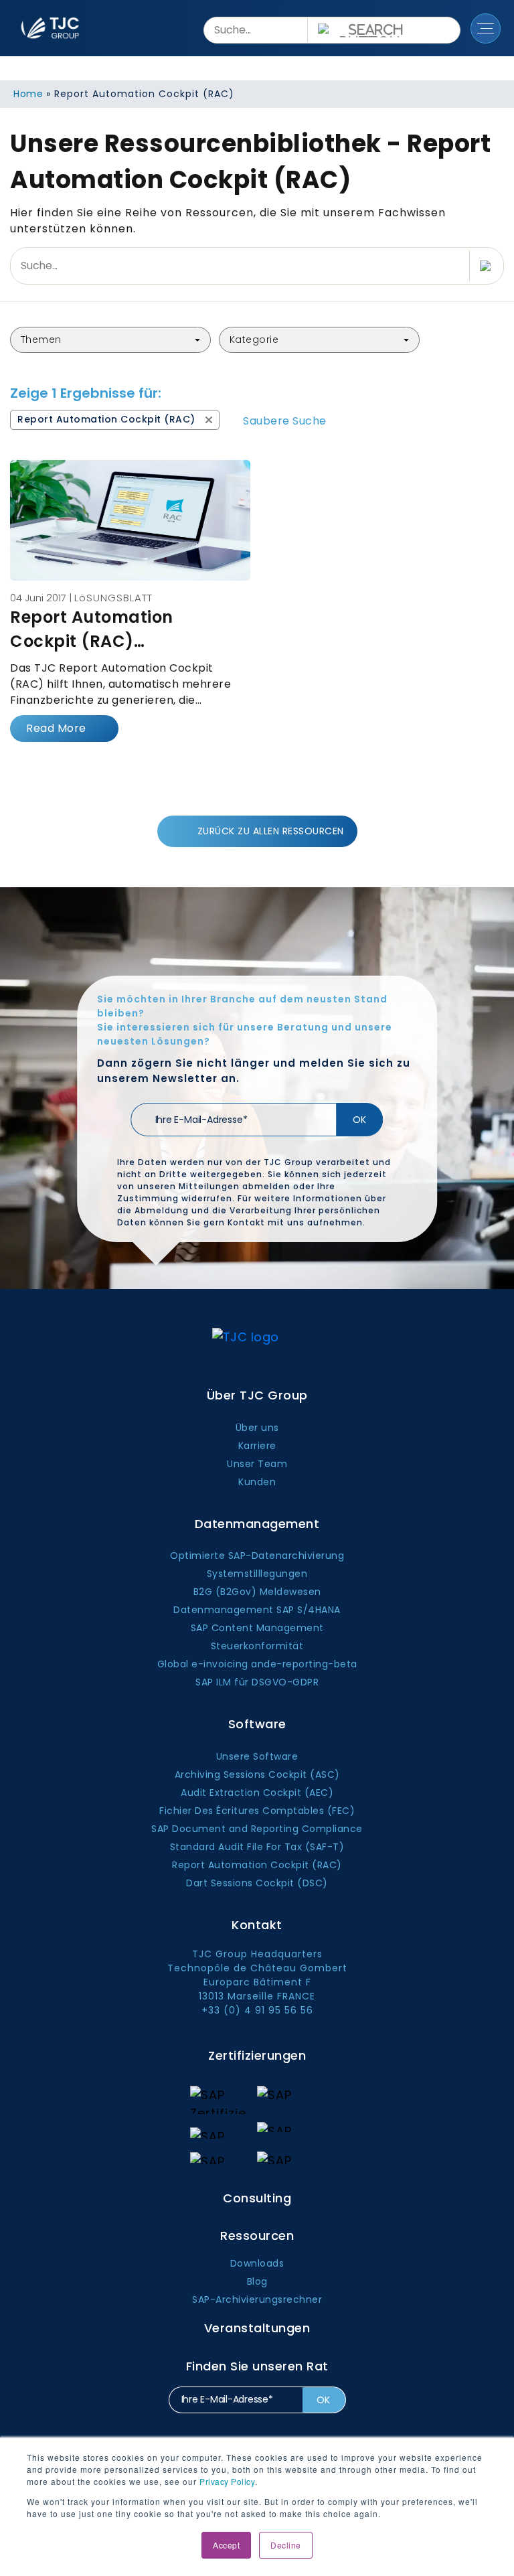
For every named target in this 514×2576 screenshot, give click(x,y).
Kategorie (254, 339)
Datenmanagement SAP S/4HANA (257, 1610)
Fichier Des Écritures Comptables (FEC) (257, 1811)
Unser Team (257, 1464)
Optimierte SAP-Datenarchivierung (257, 1556)
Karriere (257, 1446)
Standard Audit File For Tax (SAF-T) (257, 1847)
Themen (41, 339)
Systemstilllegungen (257, 1574)
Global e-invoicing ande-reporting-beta (257, 1664)
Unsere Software (257, 1756)
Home (28, 94)
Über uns (257, 1428)
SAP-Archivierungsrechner (257, 2299)
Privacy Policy (227, 2481)
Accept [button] (226, 2545)
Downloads (257, 2263)
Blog (257, 2281)
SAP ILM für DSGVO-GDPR (257, 1682)
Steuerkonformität (257, 1646)
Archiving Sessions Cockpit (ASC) (257, 1774)
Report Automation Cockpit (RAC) (257, 1865)
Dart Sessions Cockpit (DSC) (257, 1883)
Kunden (257, 1482)
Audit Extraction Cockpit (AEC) (257, 1793)
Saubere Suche (285, 421)
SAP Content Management (257, 1628)
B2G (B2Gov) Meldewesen (257, 1592)
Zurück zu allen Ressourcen (271, 831)
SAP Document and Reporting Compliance (257, 1829)
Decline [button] (286, 2545)
